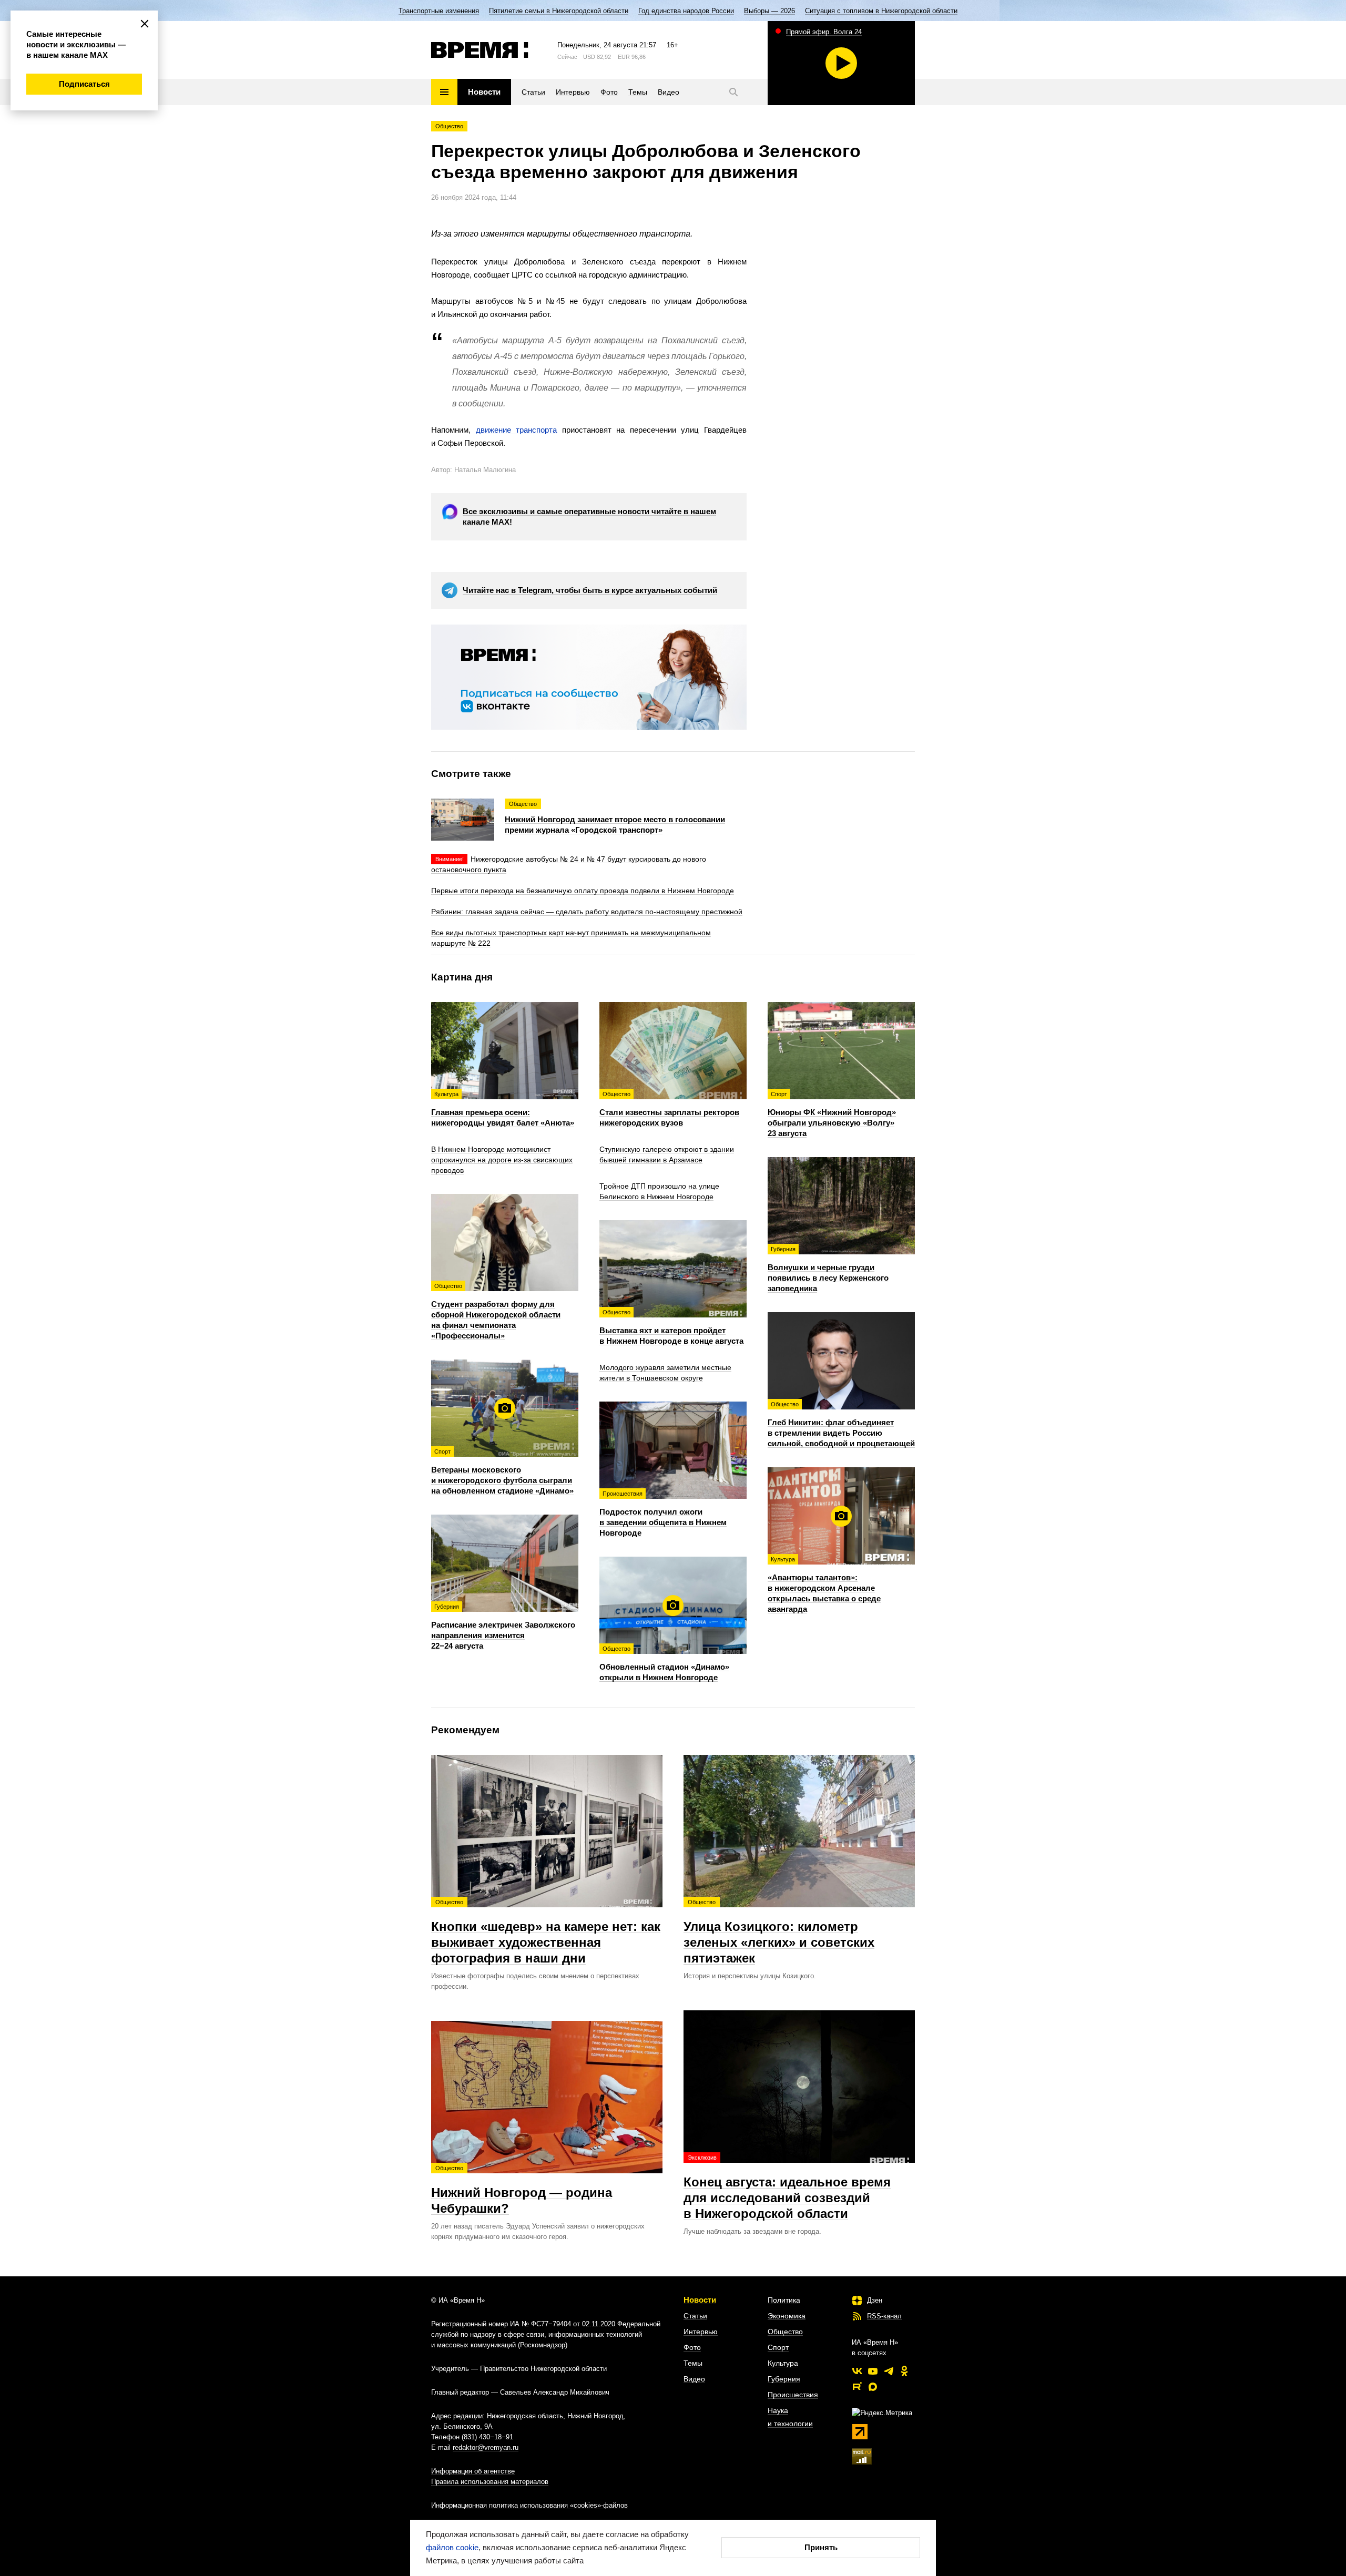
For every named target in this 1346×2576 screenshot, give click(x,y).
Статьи (695, 2316)
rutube (857, 2387)
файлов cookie (452, 2547)
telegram (889, 2371)
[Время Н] (480, 50)
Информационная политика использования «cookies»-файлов (529, 2505)
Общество (449, 126)
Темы (693, 2363)
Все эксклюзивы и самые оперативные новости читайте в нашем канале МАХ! (589, 517)
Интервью (701, 2332)
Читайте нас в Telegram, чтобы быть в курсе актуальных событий (590, 590)
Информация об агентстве (473, 2471)
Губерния (784, 2379)
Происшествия (793, 2395)
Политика (784, 2300)
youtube (873, 2371)
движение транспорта (517, 430)
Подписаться (84, 84)
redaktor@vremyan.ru (486, 2447)
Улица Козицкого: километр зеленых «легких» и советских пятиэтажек (779, 1932)
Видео (694, 2379)
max (873, 2387)
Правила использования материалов (490, 2482)
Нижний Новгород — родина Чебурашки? (522, 2190)
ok (904, 2371)
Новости (700, 2300)
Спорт (778, 2347)
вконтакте (857, 2371)
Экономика (787, 2316)
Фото (692, 2347)
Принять (821, 2547)
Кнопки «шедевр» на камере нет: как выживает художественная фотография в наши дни (546, 1932)
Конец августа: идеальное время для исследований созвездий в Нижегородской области (787, 2187)
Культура (783, 2363)
